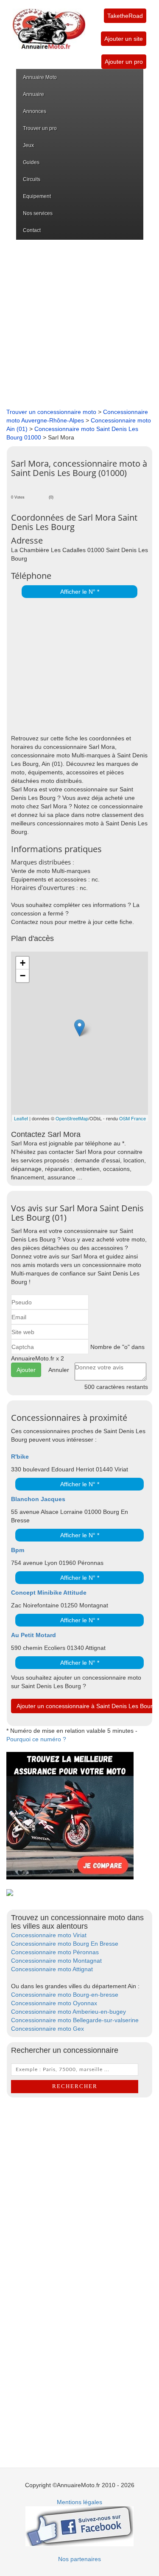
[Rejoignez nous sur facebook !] (79, 2525)
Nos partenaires (79, 2559)
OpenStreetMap (72, 1118)
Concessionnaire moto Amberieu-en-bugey (68, 2012)
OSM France (132, 1118)
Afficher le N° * (80, 592)
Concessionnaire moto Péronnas (55, 1952)
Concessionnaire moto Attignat (52, 1969)
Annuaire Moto (40, 77)
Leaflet (21, 1118)
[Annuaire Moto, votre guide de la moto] (49, 25)
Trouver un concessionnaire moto (51, 412)
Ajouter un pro (124, 62)
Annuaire (33, 94)
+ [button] (23, 963)
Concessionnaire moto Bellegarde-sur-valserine (75, 2020)
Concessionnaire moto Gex (47, 2029)
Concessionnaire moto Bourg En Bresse (65, 1944)
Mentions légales (79, 2502)
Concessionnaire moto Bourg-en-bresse (65, 1995)
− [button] (23, 976)
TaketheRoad (125, 16)
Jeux (28, 145)
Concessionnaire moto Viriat (49, 1935)
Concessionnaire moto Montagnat (56, 1961)
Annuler (59, 1370)
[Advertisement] (79, 324)
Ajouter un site (124, 39)
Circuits (32, 179)
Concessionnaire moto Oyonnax (54, 2003)
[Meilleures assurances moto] (70, 1815)
